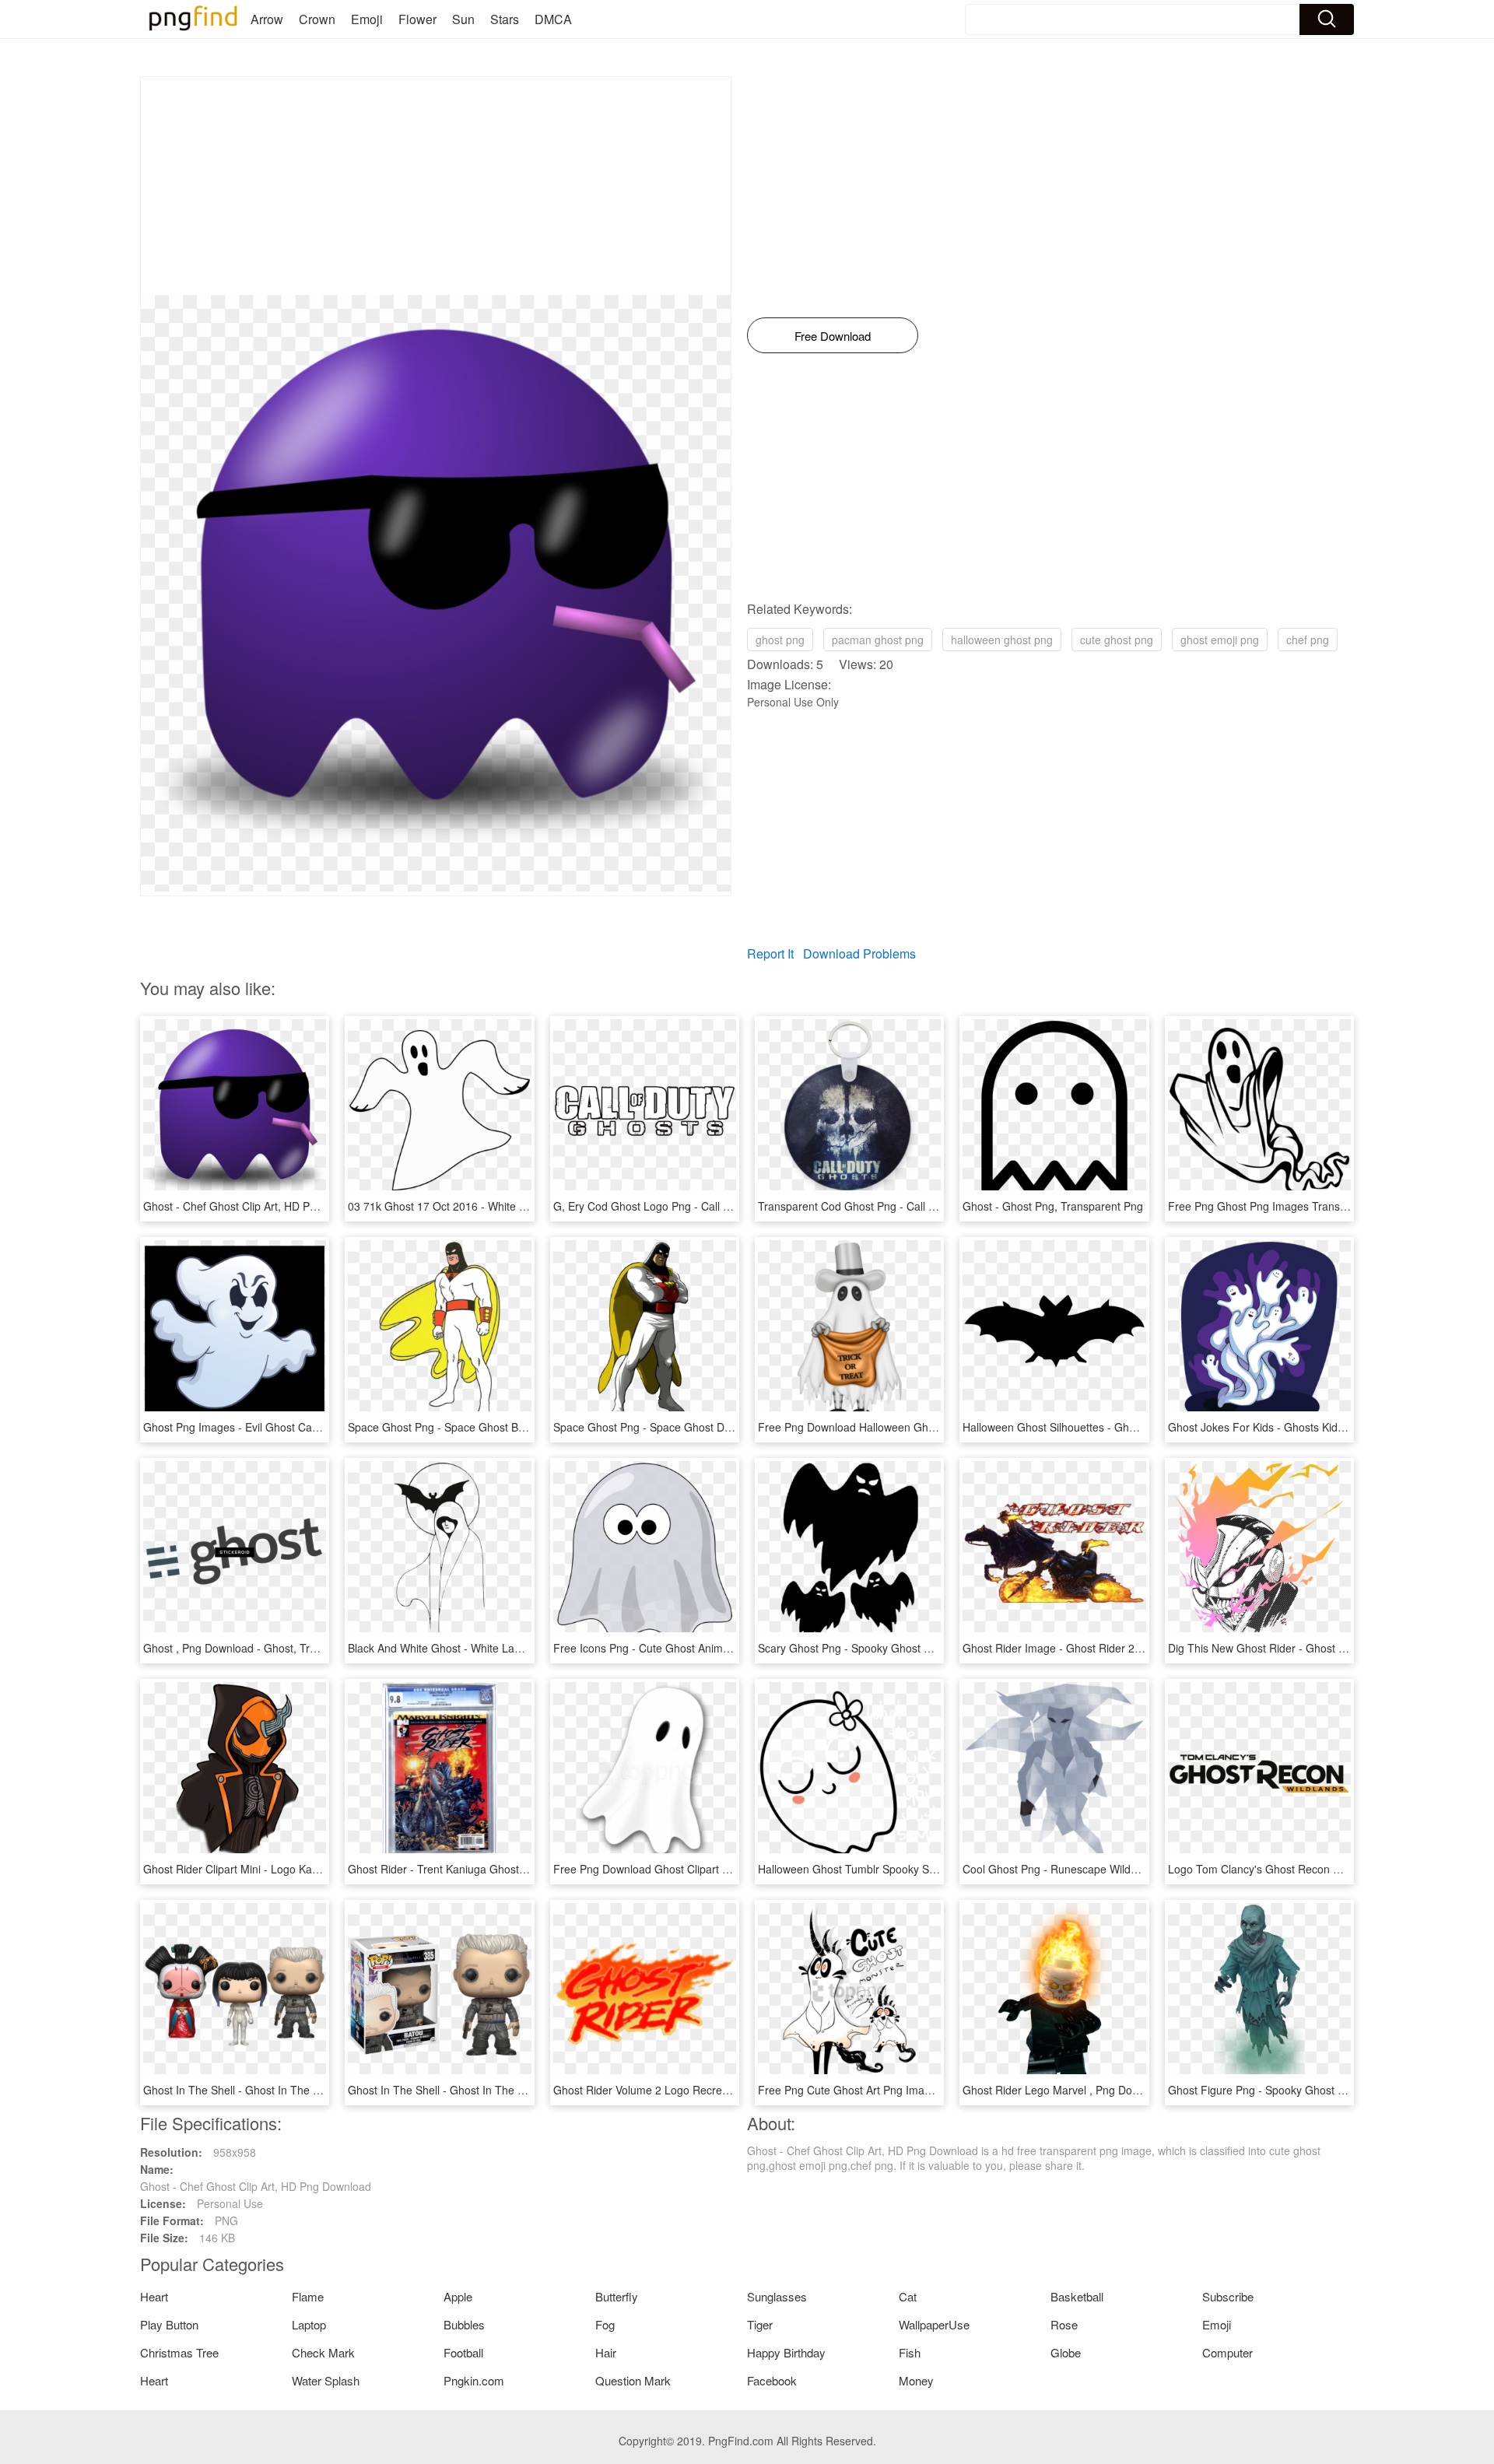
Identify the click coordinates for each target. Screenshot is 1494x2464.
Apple (458, 2296)
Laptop (309, 2324)
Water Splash (326, 2380)
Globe (1066, 2352)
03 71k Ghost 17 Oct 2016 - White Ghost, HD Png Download (496, 1206)
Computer (1227, 2352)
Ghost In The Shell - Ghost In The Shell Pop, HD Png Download (300, 2090)
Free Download (833, 336)
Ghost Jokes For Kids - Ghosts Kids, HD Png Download (1304, 1427)
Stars (505, 19)
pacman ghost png (878, 640)
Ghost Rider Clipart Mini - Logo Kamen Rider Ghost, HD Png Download (318, 1869)
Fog (605, 2324)
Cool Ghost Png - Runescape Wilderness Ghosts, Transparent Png (1127, 1869)
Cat (908, 2296)
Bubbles (464, 2324)
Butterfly (617, 2296)
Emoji (367, 19)
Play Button (169, 2324)
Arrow (267, 19)
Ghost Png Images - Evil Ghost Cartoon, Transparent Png (285, 1427)
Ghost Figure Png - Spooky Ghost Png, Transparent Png (1307, 2090)
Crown (317, 19)
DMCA (553, 19)
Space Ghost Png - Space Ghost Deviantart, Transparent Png (705, 1427)
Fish (910, 2352)
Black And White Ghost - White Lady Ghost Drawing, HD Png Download (523, 1648)
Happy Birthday (786, 2352)
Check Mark (323, 2352)
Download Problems (859, 953)
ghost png (780, 640)
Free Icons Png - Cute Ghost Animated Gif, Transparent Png (702, 1648)
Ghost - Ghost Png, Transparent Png (1053, 1206)
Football (463, 2352)
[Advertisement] (436, 186)
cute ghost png (1117, 640)
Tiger (760, 2324)
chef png (1308, 640)
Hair (606, 2352)
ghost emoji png (1220, 640)
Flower (417, 19)
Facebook (772, 2380)
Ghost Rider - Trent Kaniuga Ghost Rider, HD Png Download (496, 1869)
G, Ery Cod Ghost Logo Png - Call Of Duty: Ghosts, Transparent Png (722, 1206)
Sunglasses (777, 2296)
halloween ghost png (1002, 640)
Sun (463, 19)
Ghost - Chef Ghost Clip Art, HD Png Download (259, 1206)
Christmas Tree (179, 2352)
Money (916, 2380)
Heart (154, 2296)
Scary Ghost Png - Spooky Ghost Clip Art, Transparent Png (903, 1648)
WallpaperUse (934, 2324)
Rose (1064, 2324)
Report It (770, 953)
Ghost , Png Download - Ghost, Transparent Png (263, 1648)
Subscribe (1228, 2296)
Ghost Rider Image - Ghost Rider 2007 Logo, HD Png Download (1120, 1648)
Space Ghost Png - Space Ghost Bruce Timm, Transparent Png (504, 1427)
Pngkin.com (474, 2380)
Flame (308, 2296)
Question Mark (633, 2380)
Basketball (1077, 2296)
